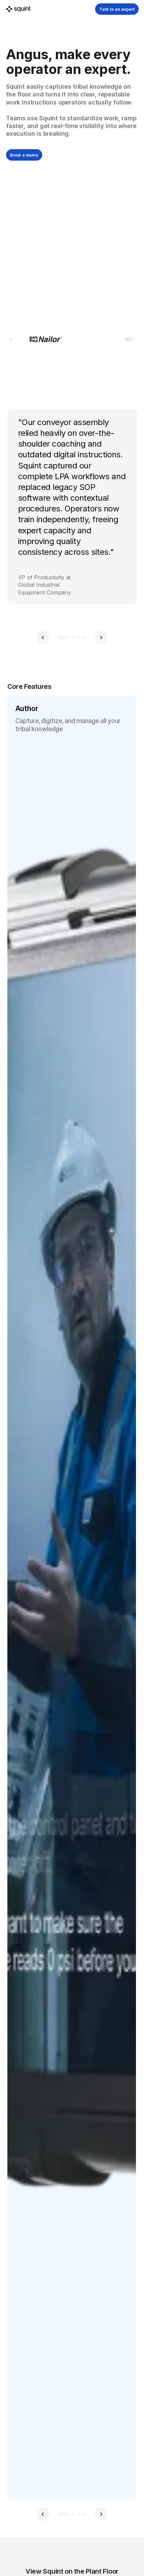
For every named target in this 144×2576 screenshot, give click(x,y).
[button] (43, 637)
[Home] (18, 9)
